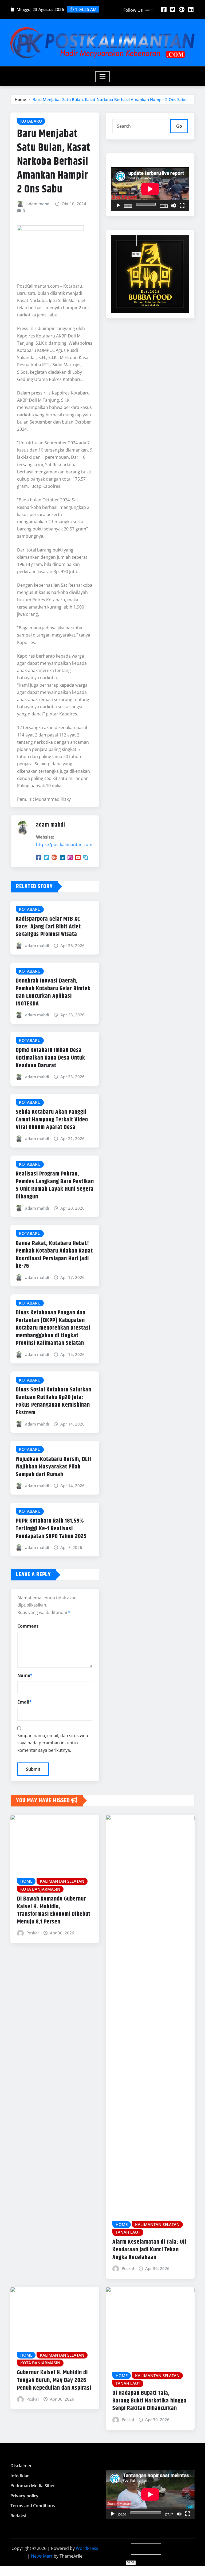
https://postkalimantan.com (64, 844)
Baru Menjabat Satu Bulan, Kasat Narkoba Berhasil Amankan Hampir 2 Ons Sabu (110, 99)
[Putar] (118, 206)
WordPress (87, 2548)
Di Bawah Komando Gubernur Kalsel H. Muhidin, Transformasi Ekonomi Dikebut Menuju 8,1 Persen (54, 1910)
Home (20, 99)
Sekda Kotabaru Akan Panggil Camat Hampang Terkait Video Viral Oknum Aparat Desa (52, 1120)
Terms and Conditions (33, 2506)
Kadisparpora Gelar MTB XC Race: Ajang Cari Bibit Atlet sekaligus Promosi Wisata (48, 927)
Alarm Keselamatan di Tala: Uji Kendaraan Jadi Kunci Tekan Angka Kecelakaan (149, 2250)
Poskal (33, 1933)
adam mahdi (38, 204)
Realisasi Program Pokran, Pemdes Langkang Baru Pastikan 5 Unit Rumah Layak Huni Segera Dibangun (55, 1185)
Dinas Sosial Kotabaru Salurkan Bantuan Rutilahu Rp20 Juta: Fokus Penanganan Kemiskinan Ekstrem (54, 1401)
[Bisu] (174, 206)
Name (25, 1675)
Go (179, 126)
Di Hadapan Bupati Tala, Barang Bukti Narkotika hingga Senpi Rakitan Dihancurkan (149, 2401)
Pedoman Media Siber (33, 2486)
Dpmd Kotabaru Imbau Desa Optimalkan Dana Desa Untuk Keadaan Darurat (50, 1058)
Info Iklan (20, 2476)
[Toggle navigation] (103, 77)
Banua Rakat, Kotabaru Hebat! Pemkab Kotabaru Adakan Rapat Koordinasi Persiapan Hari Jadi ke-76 (54, 1255)
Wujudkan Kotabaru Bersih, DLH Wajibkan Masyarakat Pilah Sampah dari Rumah (54, 1467)
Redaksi (18, 2516)
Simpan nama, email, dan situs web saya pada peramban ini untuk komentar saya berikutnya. (53, 1743)
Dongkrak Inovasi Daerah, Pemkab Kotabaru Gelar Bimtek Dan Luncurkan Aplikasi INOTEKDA (53, 992)
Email (25, 1702)
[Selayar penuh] (182, 206)
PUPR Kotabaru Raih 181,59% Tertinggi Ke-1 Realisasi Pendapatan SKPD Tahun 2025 (51, 1529)
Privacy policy (24, 2496)
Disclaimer (21, 2466)
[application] (150, 189)
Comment (28, 1626)
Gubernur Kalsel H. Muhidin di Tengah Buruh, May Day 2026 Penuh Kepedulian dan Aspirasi (54, 2380)
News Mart (42, 2556)
